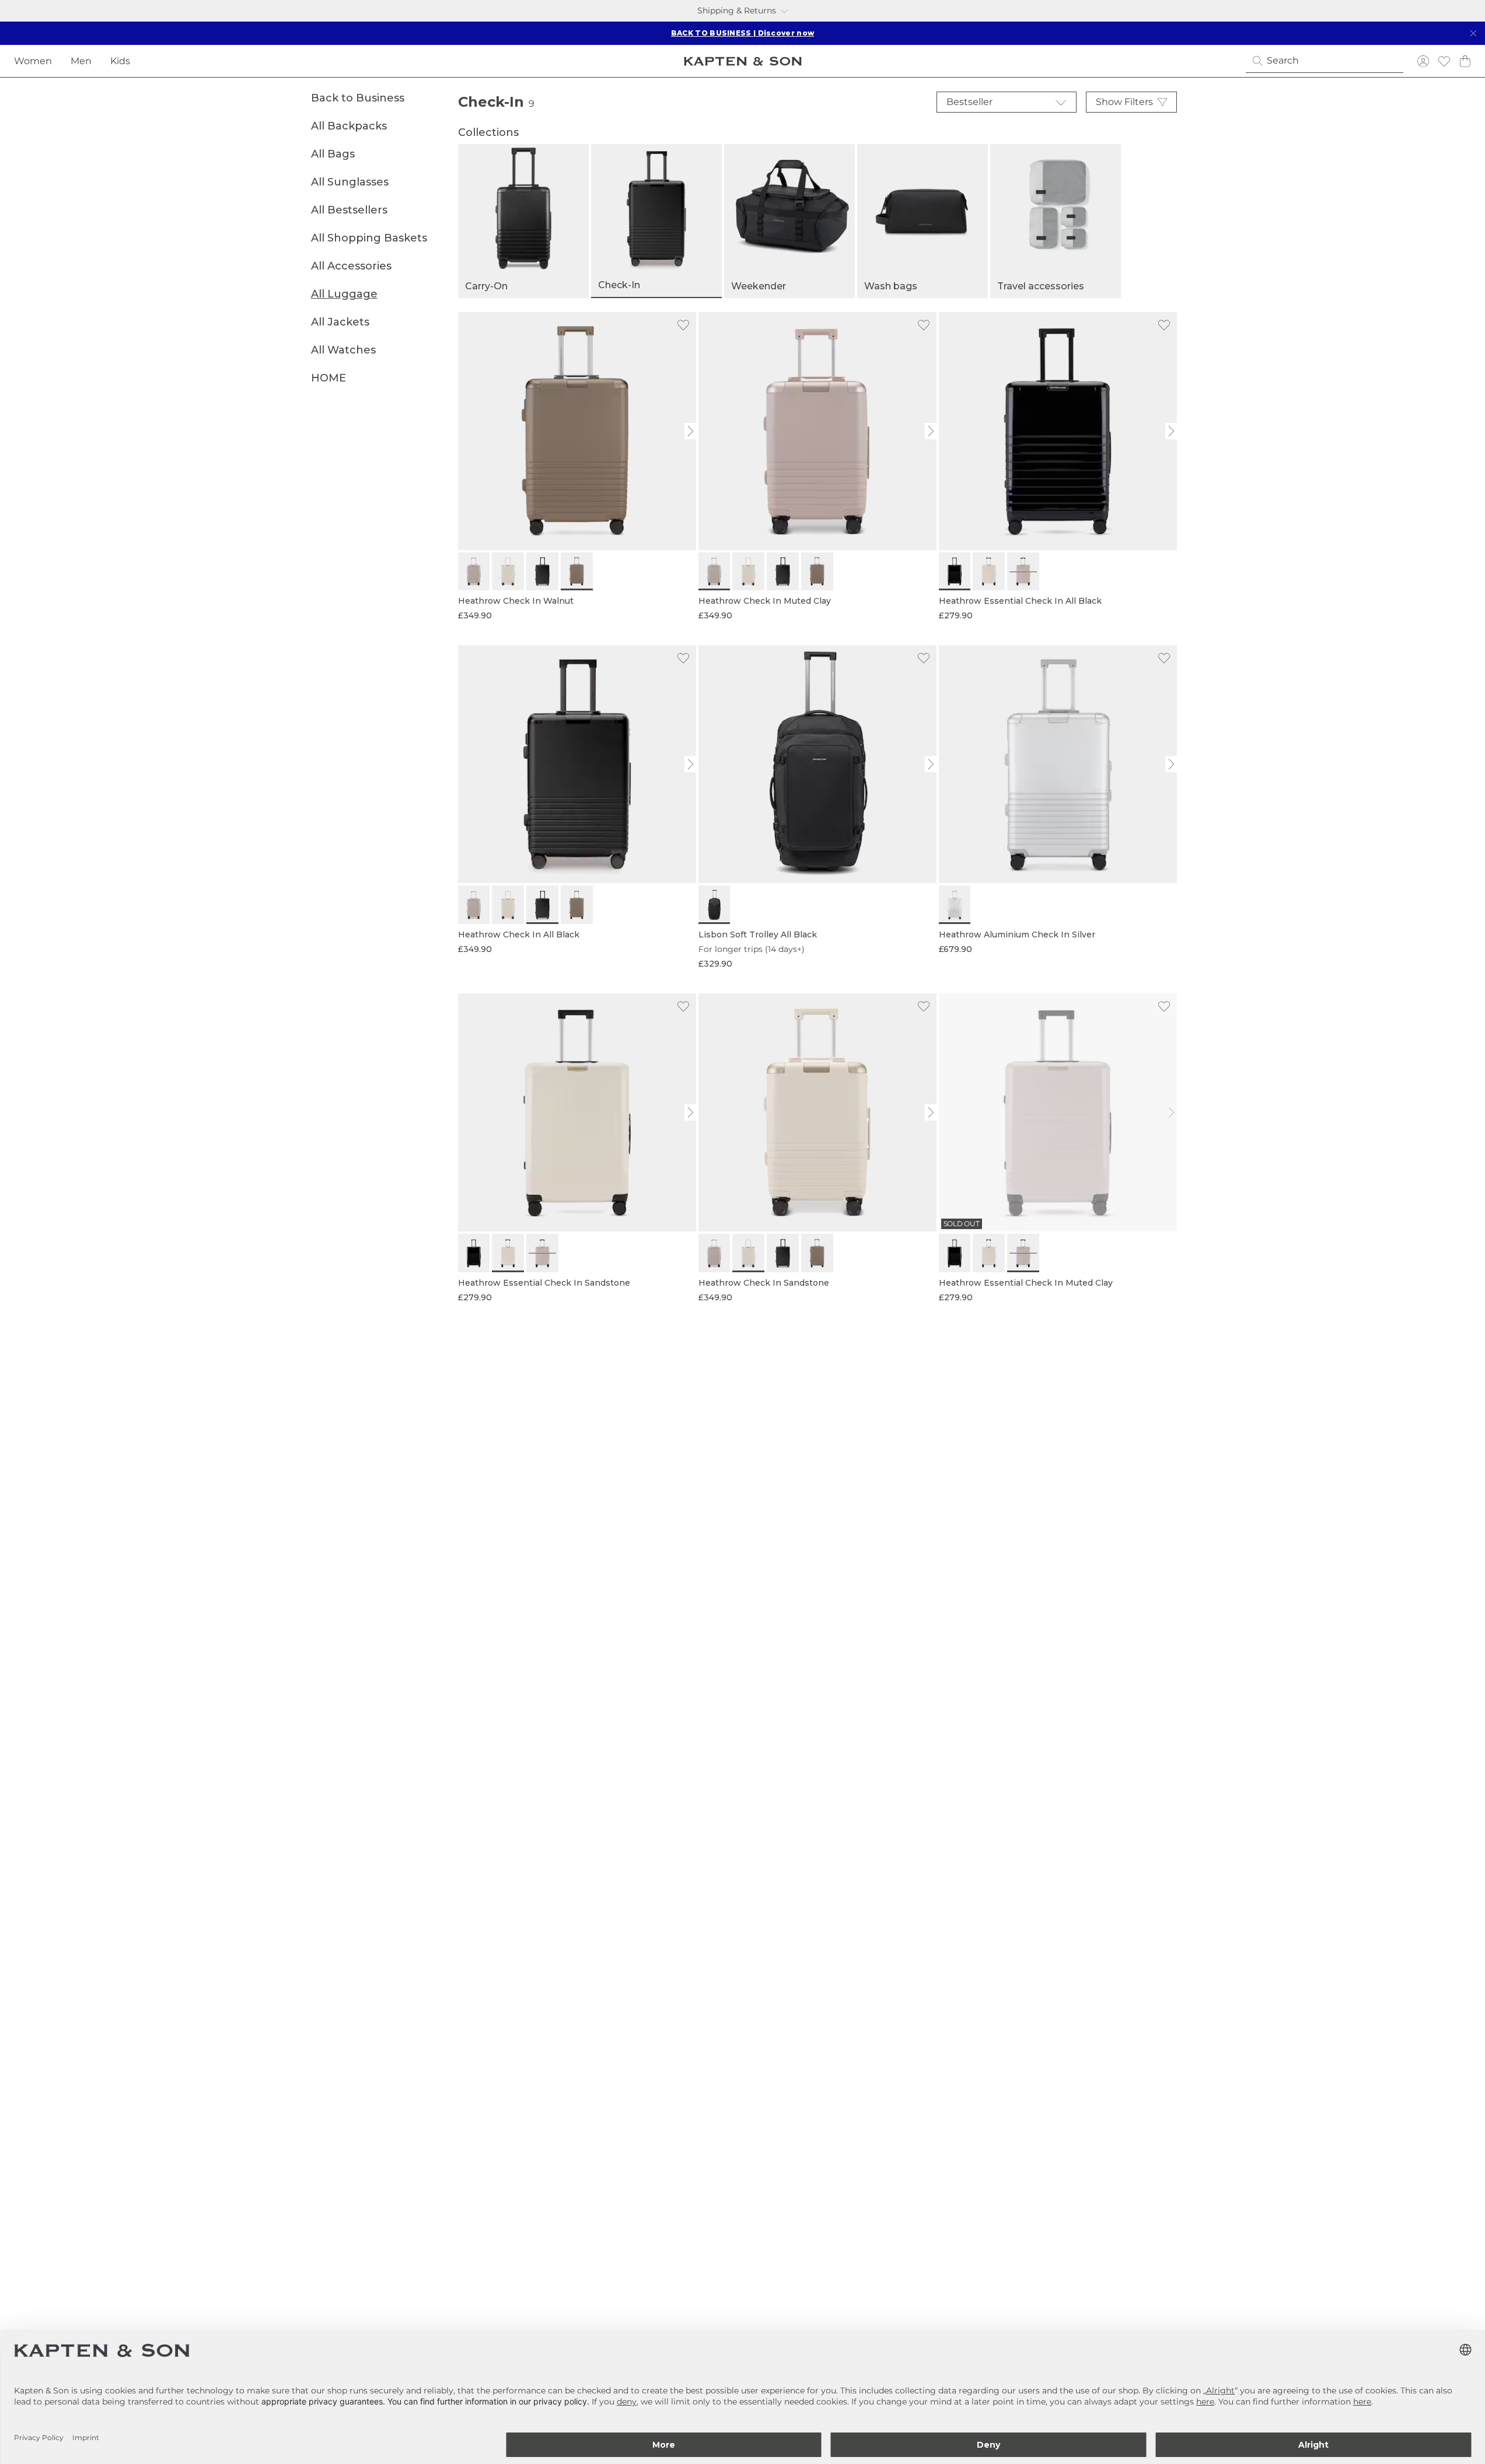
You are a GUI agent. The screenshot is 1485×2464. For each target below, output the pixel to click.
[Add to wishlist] (683, 325)
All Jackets (340, 322)
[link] (577, 467)
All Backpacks (349, 126)
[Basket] (1465, 61)
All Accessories (351, 266)
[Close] (1473, 33)
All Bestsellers (349, 210)
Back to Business (358, 98)
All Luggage (344, 294)
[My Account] (1423, 61)
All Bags (333, 154)
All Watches (343, 350)
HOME (329, 378)
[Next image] (691, 431)
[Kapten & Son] (743, 61)
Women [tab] (33, 61)
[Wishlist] (1444, 61)
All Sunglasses (350, 182)
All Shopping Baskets (369, 238)
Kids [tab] (120, 61)
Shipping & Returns (737, 10)
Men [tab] (81, 61)
